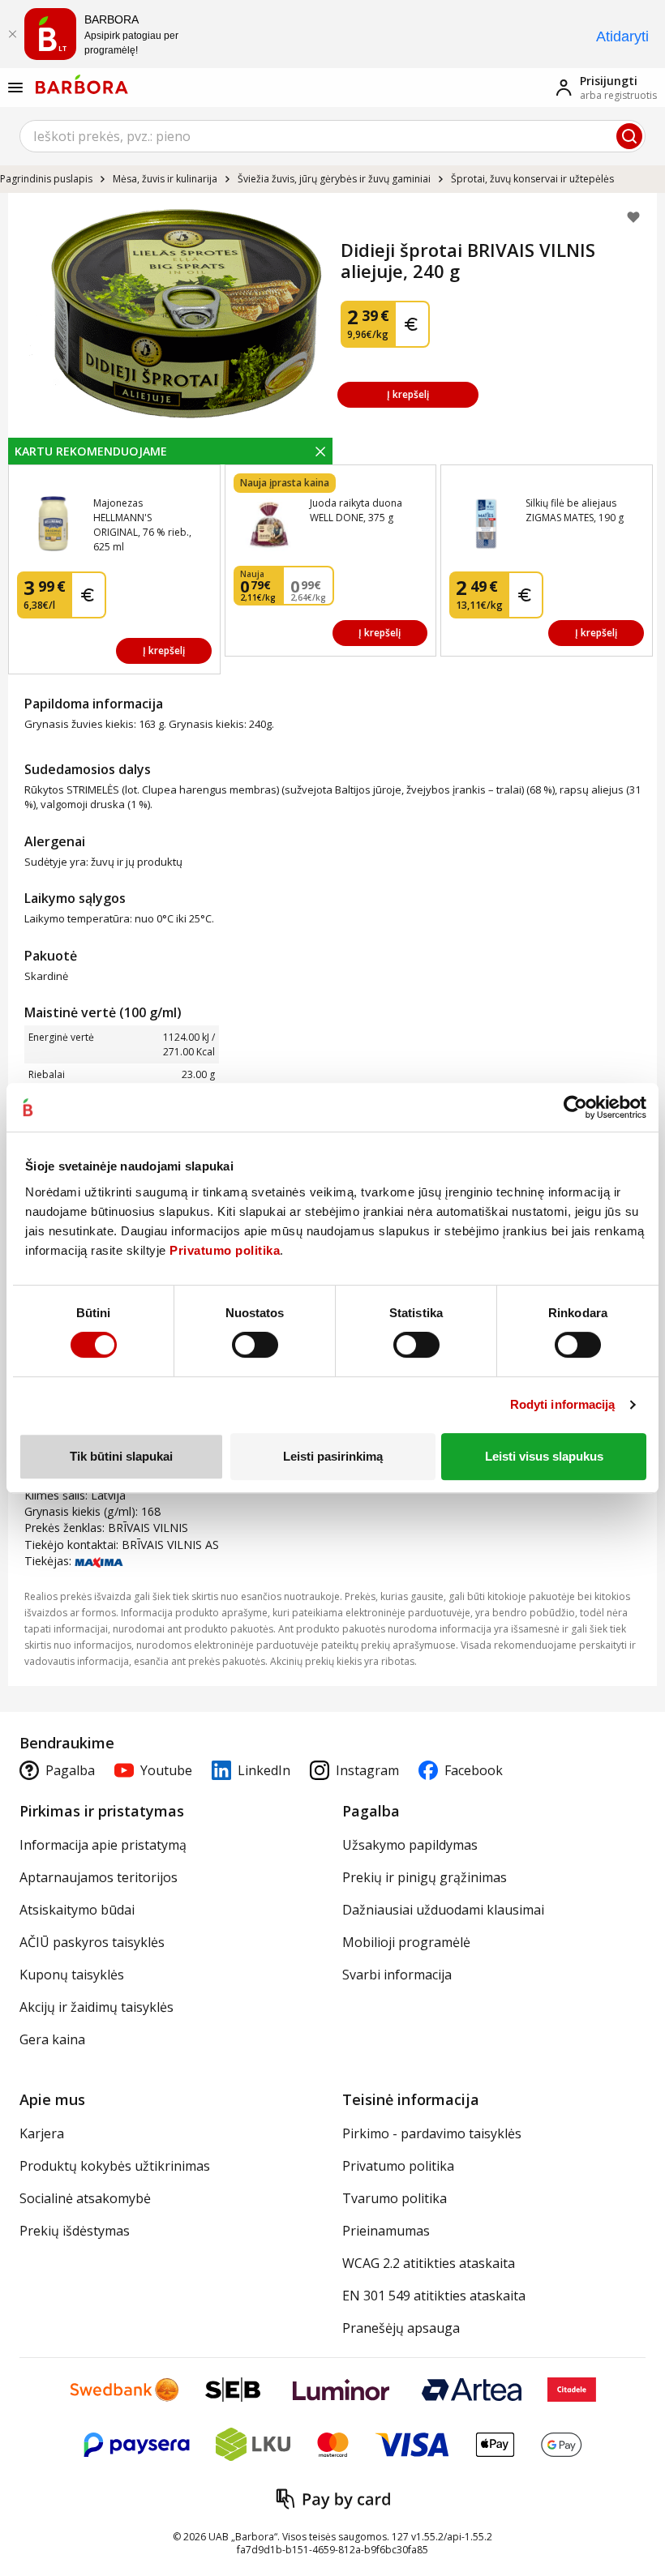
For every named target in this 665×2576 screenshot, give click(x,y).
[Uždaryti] (12, 34)
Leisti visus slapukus (544, 1456)
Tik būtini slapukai (121, 1456)
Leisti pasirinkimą (333, 1456)
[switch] (255, 1345)
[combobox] (332, 136)
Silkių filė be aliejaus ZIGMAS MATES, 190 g (575, 510)
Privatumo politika (225, 1250)
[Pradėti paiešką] (629, 136)
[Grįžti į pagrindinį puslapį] (82, 84)
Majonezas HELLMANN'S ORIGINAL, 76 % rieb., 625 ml (142, 525)
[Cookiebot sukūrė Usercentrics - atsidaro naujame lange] (575, 1107)
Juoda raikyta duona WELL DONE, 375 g (356, 510)
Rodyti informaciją (563, 1404)
